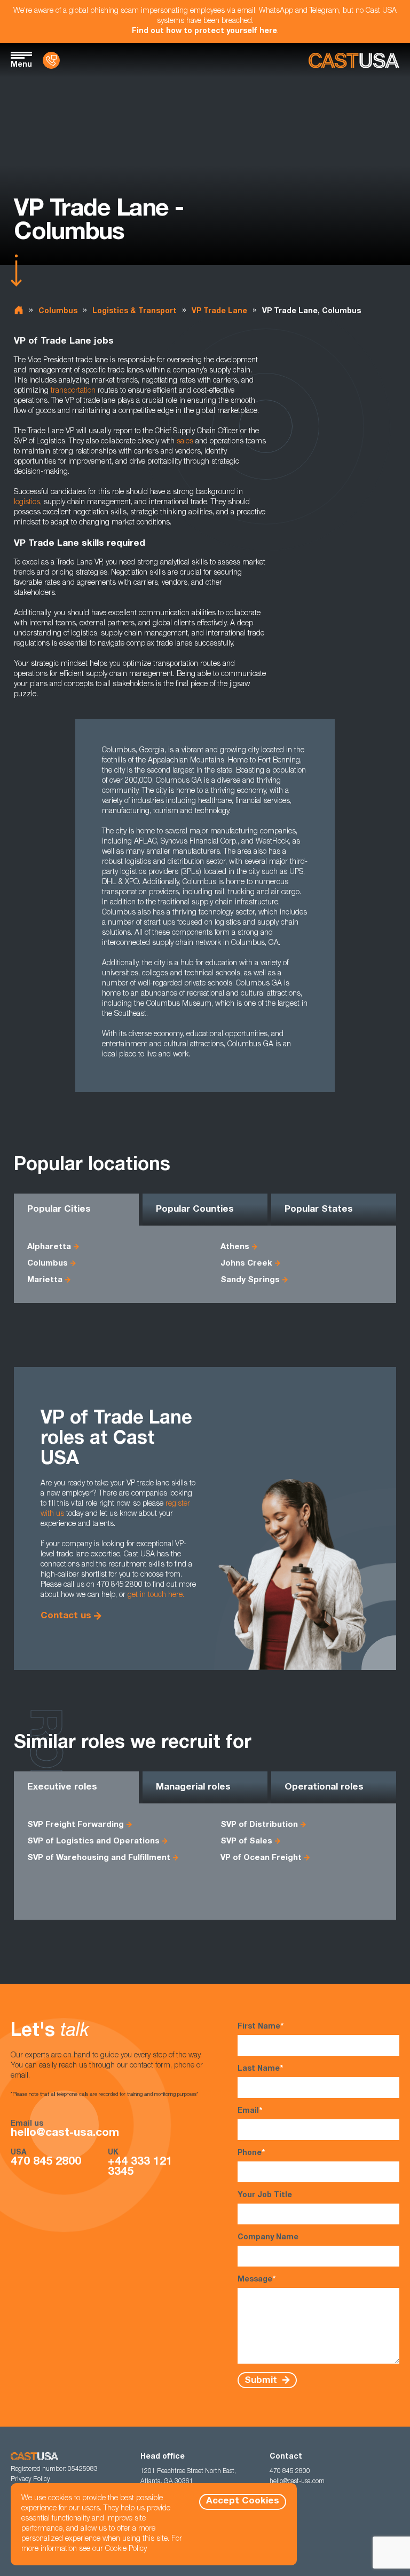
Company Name (268, 2238)
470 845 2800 (46, 2162)
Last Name (260, 2069)
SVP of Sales (246, 1842)
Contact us (66, 1616)
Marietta (45, 1280)
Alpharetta (49, 1247)
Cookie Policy (126, 2549)
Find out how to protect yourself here (204, 31)
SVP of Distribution (259, 1825)
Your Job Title (265, 2196)
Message (257, 2280)
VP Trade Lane (219, 312)
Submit (262, 2380)
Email (250, 2111)
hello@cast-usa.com (65, 2133)
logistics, (28, 503)
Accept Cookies (243, 2502)
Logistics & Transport (135, 312)
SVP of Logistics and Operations (93, 1842)
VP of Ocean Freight (261, 1858)
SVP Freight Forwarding (76, 1825)
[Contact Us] (51, 60)
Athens (235, 1247)
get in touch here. (156, 1595)
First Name (261, 2027)
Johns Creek (246, 1264)
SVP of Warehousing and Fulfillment (99, 1858)
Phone (251, 2153)
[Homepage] (354, 61)
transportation (73, 391)
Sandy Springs (250, 1280)
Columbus (58, 312)
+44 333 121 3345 (140, 2167)
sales (185, 442)
